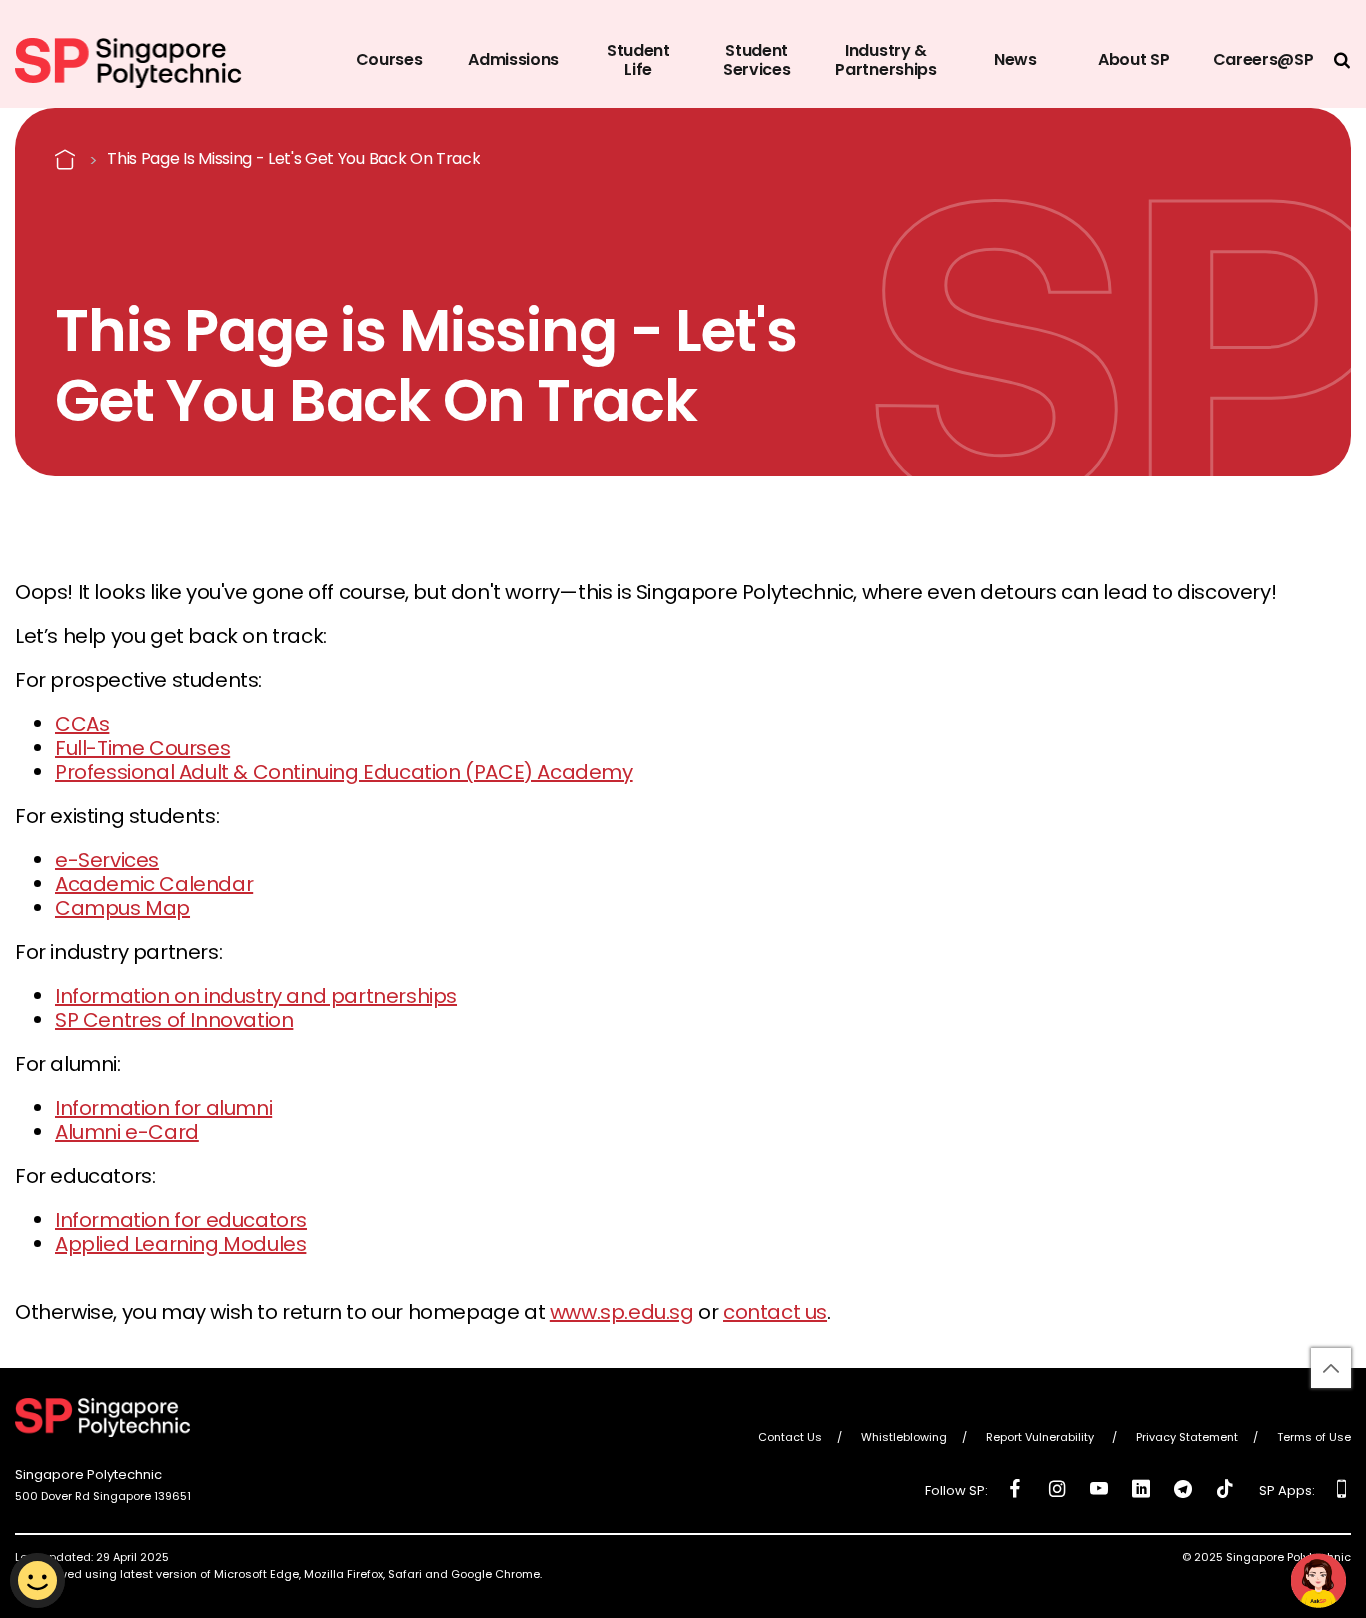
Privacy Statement (1187, 1438)
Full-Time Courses (142, 748)
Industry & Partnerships (885, 60)
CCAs (82, 724)
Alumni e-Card (127, 1132)
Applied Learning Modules (180, 1244)
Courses (389, 59)
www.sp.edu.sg (622, 1312)
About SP (1133, 59)
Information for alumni (163, 1108)
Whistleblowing (904, 1438)
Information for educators (181, 1220)
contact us (775, 1312)
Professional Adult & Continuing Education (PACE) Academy (344, 772)
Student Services (756, 60)
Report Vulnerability (1041, 1438)
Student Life (638, 60)
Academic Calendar (154, 884)
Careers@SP (1263, 59)
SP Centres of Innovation (174, 1020)
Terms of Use (1314, 1438)
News (1015, 59)
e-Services (107, 860)
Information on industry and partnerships (256, 996)
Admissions (513, 59)
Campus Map (122, 908)
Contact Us (790, 1438)
